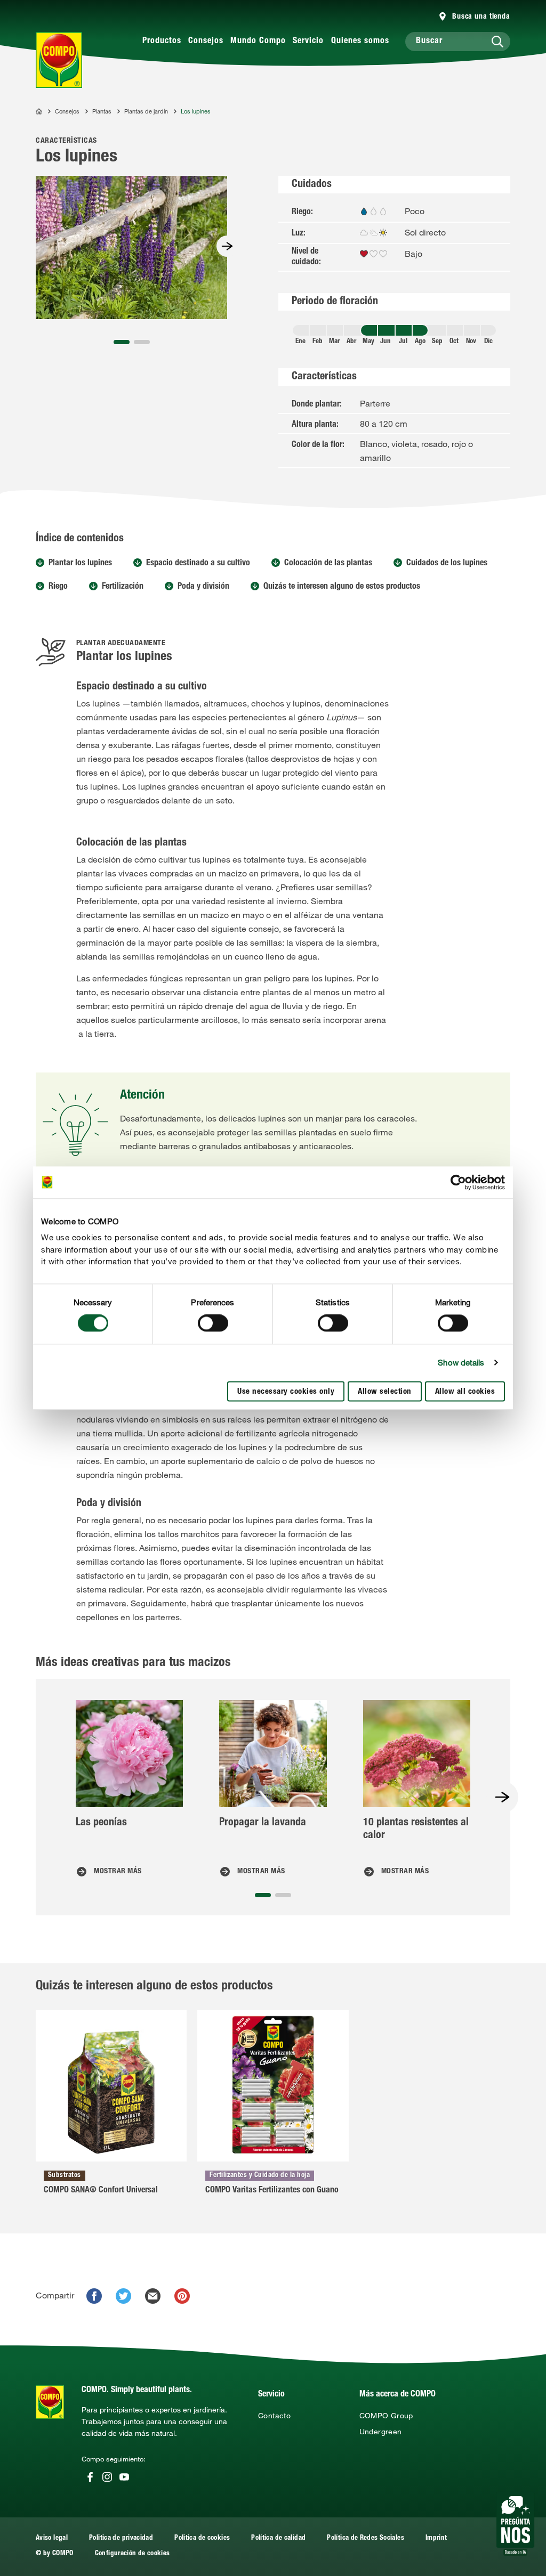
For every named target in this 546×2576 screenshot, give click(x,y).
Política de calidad (278, 2538)
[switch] (213, 1323)
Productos (162, 42)
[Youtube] (124, 2477)
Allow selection (385, 1392)
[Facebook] (90, 2477)
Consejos (206, 42)
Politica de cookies (202, 2538)
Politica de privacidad (121, 2538)
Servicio (308, 42)
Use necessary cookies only (286, 1392)
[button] (122, 342)
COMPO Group (386, 2416)
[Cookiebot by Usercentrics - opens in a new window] (458, 1182)
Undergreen (381, 2432)
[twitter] (123, 2296)
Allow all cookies (465, 1392)
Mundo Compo (258, 42)
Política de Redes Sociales (366, 2538)
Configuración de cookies (133, 2554)
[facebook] (94, 2296)
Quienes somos (360, 42)
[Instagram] (107, 2477)
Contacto (274, 2416)
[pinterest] (182, 2296)
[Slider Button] (227, 246)
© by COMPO (55, 2554)
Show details (461, 1363)
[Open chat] (515, 2524)
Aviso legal (52, 2538)
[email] (153, 2296)
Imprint (436, 2538)
